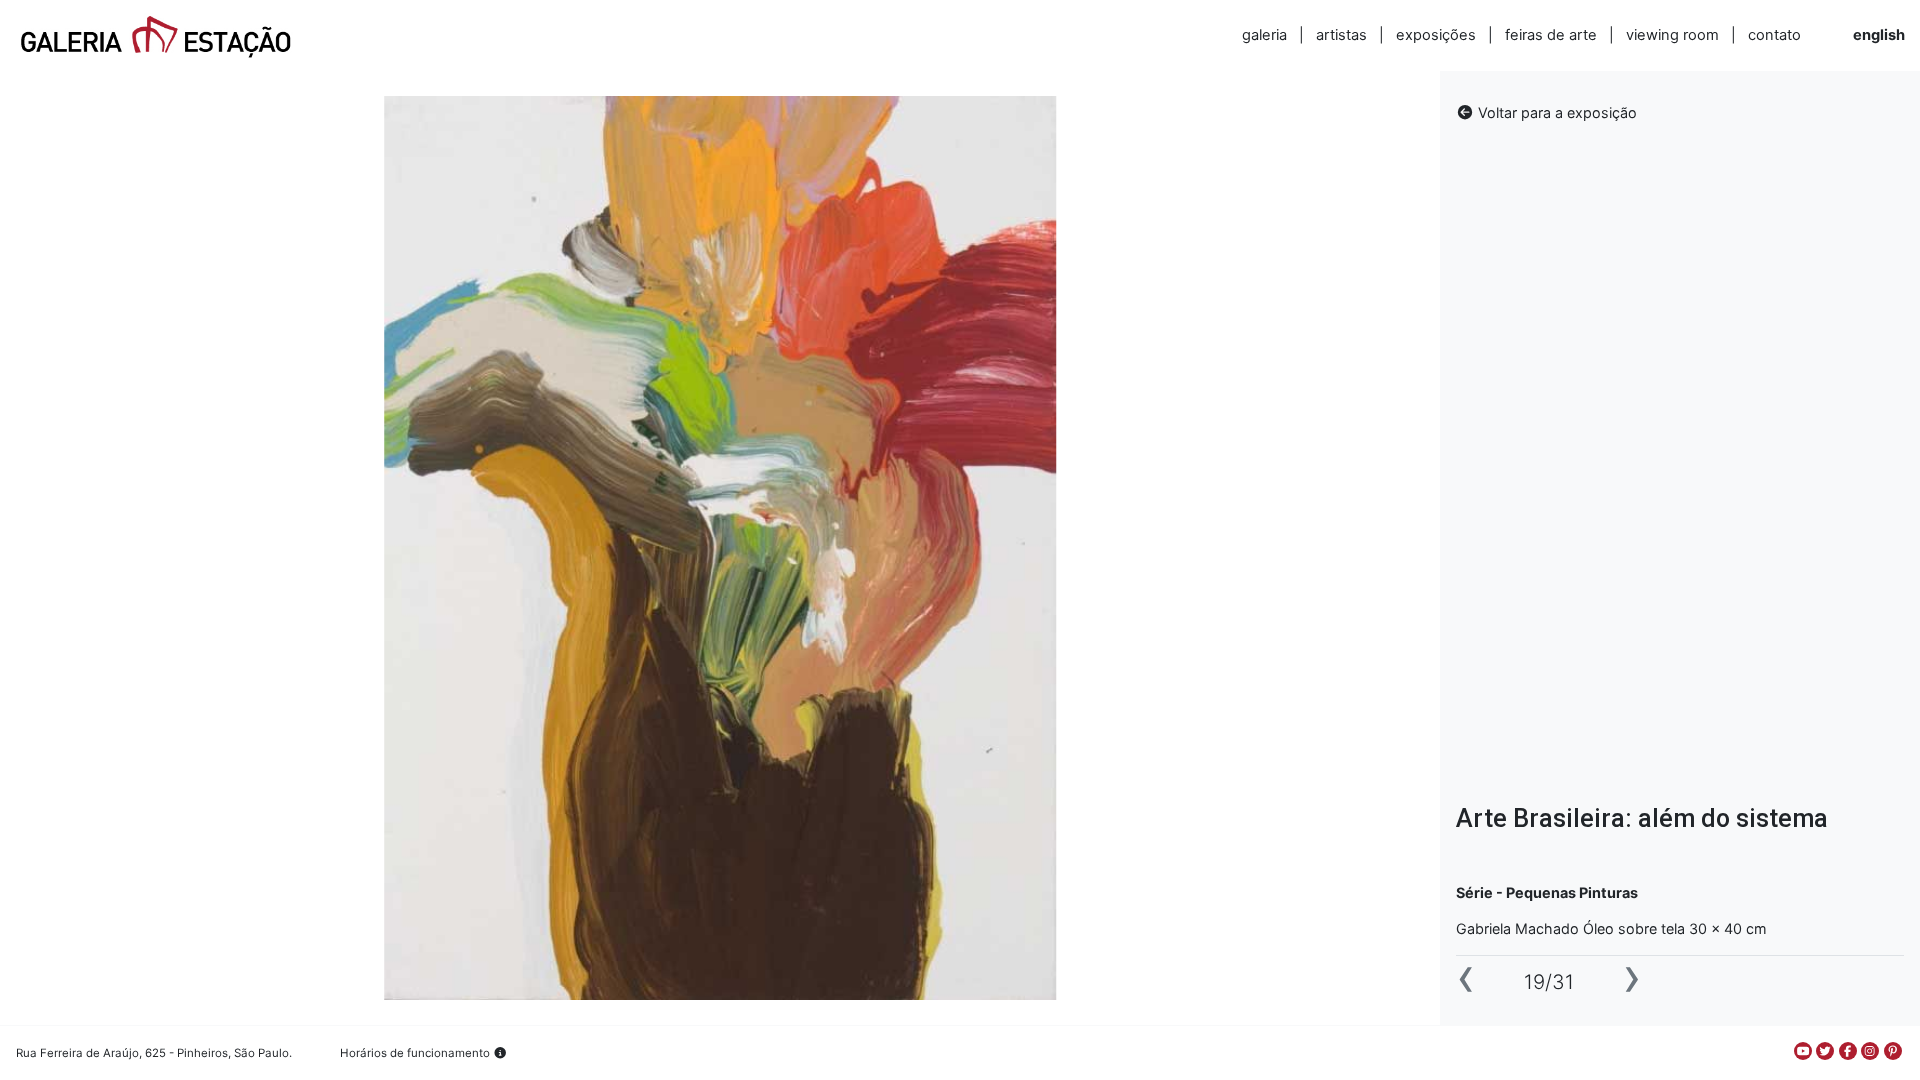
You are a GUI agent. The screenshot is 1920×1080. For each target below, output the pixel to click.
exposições (1436, 35)
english (1879, 35)
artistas (1341, 35)
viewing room (1672, 35)
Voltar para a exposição (1555, 112)
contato (1774, 35)
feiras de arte (1551, 35)
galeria (1264, 35)
